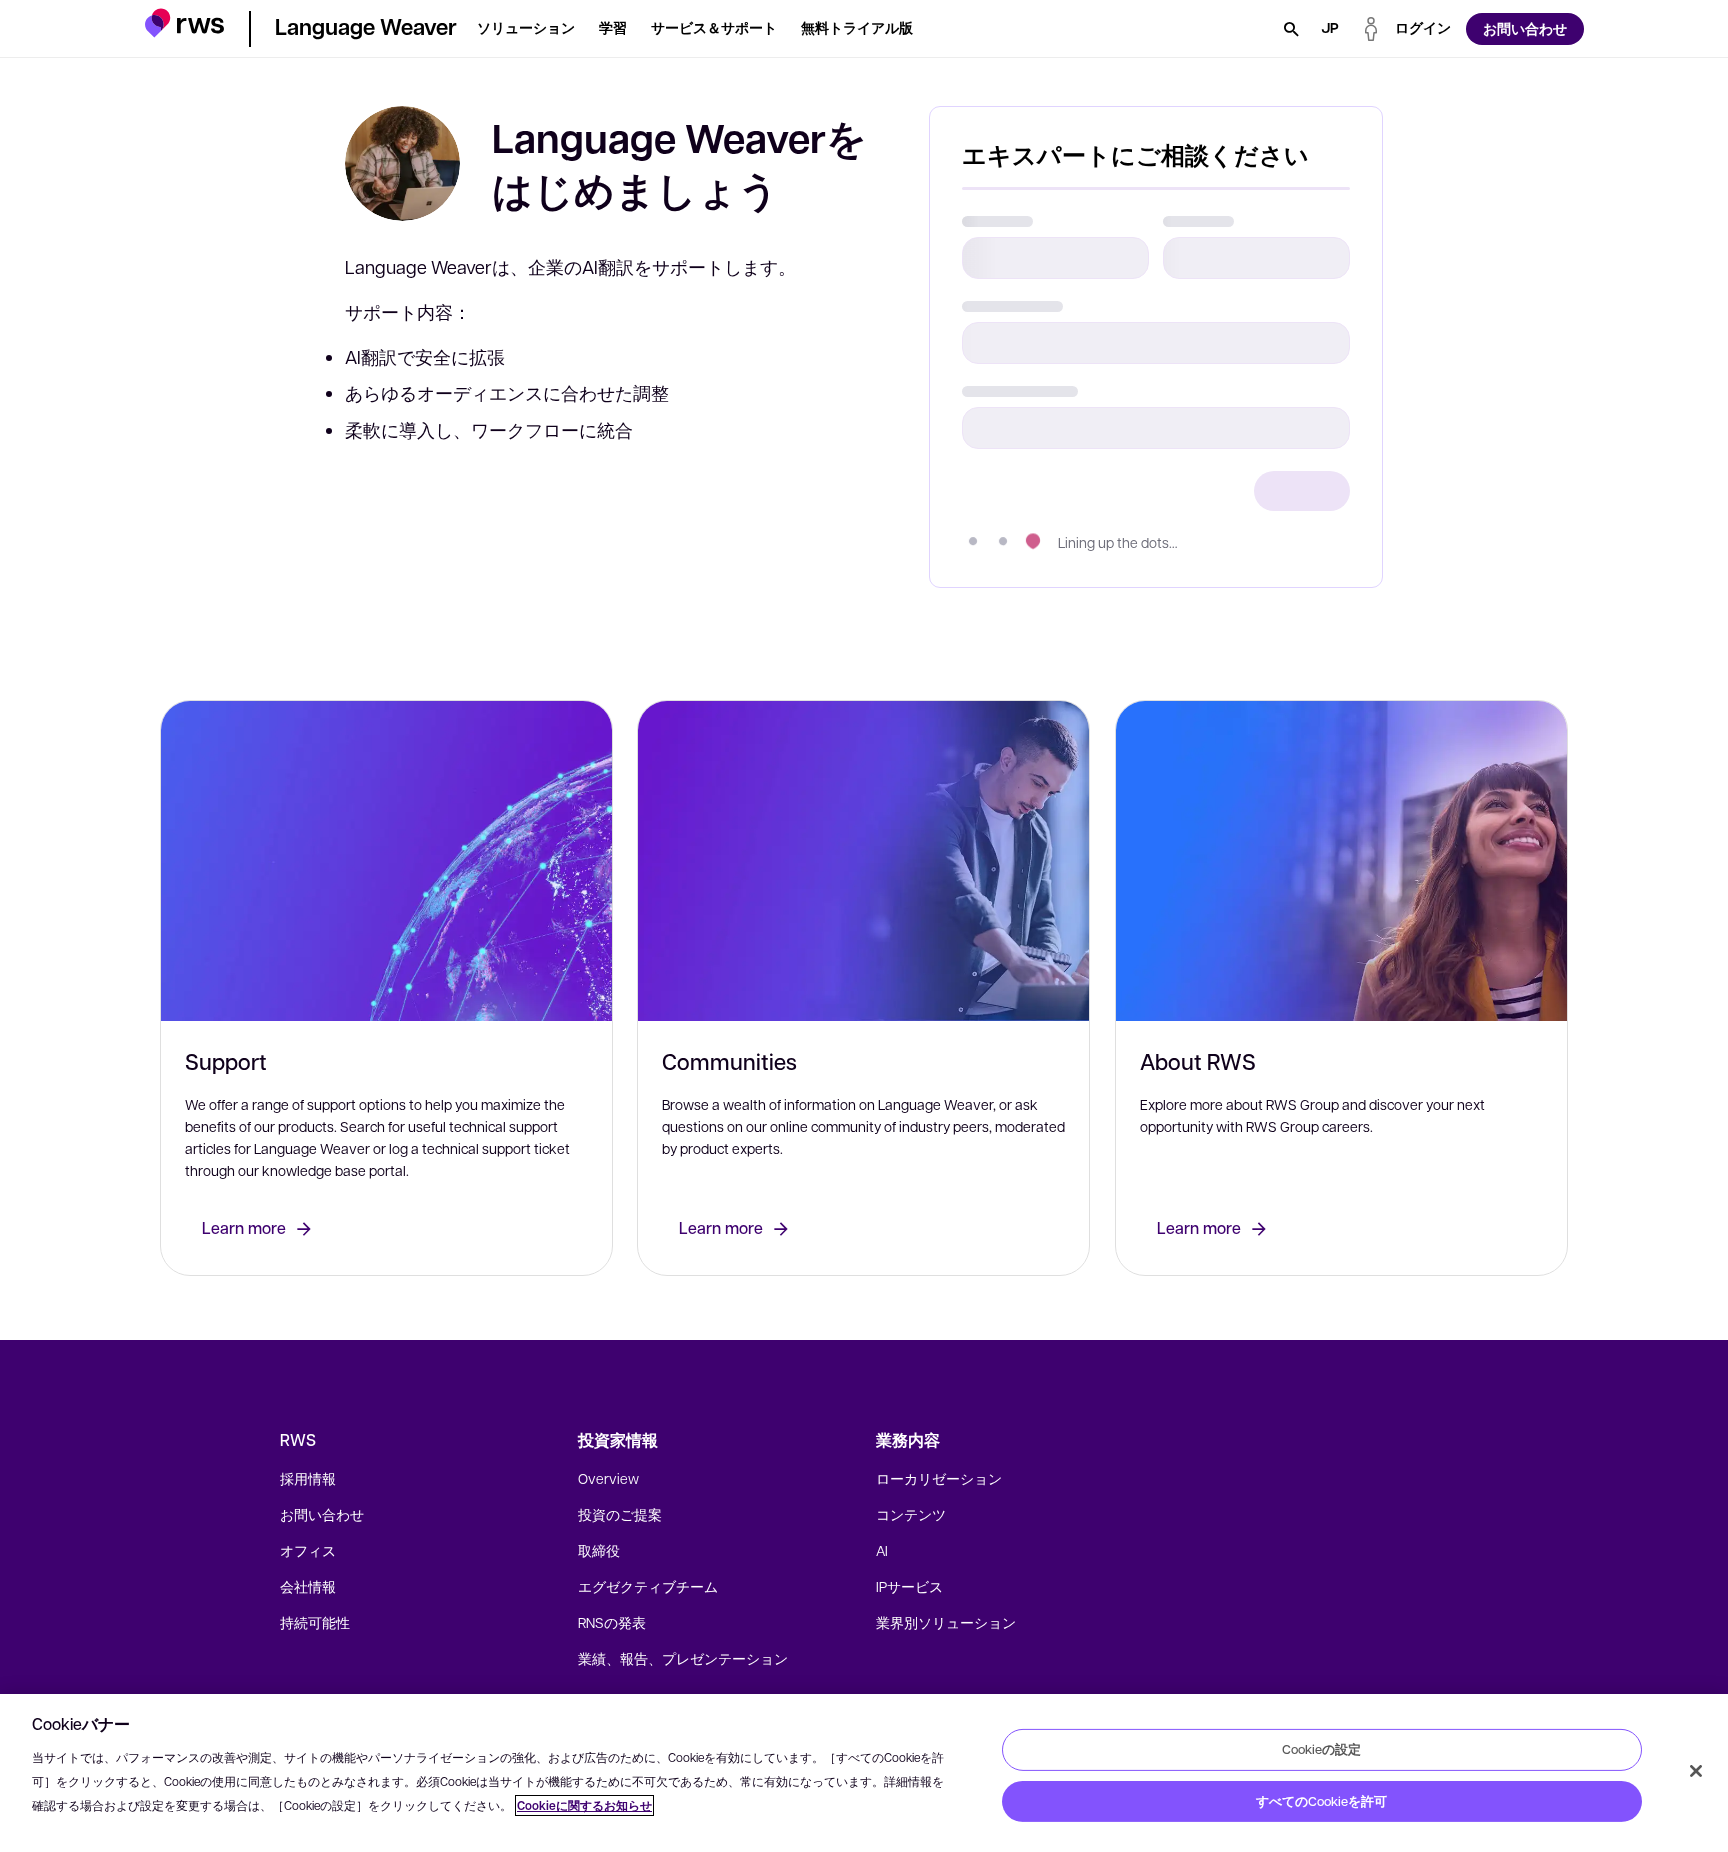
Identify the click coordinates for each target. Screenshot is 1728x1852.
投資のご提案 (620, 1514)
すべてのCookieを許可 (1321, 1801)
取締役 (599, 1550)
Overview (608, 1478)
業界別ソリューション (946, 1622)
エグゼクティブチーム (648, 1586)
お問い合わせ (322, 1514)
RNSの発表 (612, 1622)
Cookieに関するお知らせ (584, 1805)
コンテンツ (911, 1514)
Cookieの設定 (1321, 1749)
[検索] (1291, 29)
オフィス (308, 1550)
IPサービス (909, 1586)
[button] (184, 25)
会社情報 (308, 1586)
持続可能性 (315, 1622)
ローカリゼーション (939, 1478)
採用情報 (308, 1478)
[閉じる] (1696, 1771)
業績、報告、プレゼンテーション (683, 1658)
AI (882, 1550)
